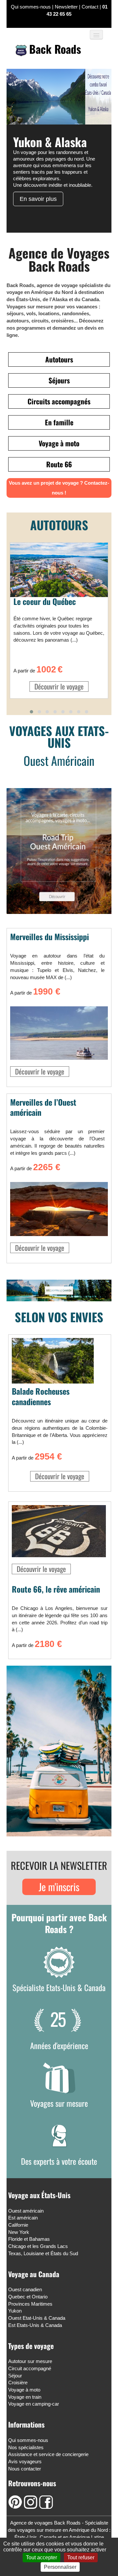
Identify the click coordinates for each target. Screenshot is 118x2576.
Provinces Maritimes (30, 2304)
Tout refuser (81, 2557)
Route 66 (59, 464)
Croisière (18, 2382)
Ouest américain (26, 2211)
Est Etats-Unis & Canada (35, 2325)
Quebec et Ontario (28, 2297)
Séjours (59, 380)
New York (19, 2232)
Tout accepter (41, 2557)
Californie (18, 2225)
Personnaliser (60, 2567)
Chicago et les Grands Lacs (38, 2246)
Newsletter (66, 7)
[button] (31, 712)
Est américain (23, 2218)
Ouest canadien (25, 2289)
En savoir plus (38, 199)
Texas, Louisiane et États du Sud (43, 2253)
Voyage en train (25, 2397)
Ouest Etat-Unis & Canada (37, 2318)
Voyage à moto (59, 443)
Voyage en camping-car (34, 2404)
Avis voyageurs (25, 2461)
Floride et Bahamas (29, 2239)
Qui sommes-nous (31, 7)
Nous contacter (25, 2469)
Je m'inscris (59, 1887)
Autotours (59, 359)
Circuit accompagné (30, 2368)
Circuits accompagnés (59, 401)
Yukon (15, 2311)
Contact (90, 7)
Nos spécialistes (26, 2447)
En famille (59, 422)
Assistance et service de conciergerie (48, 2454)
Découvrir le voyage (59, 686)
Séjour (15, 2376)
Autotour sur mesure (30, 2361)
